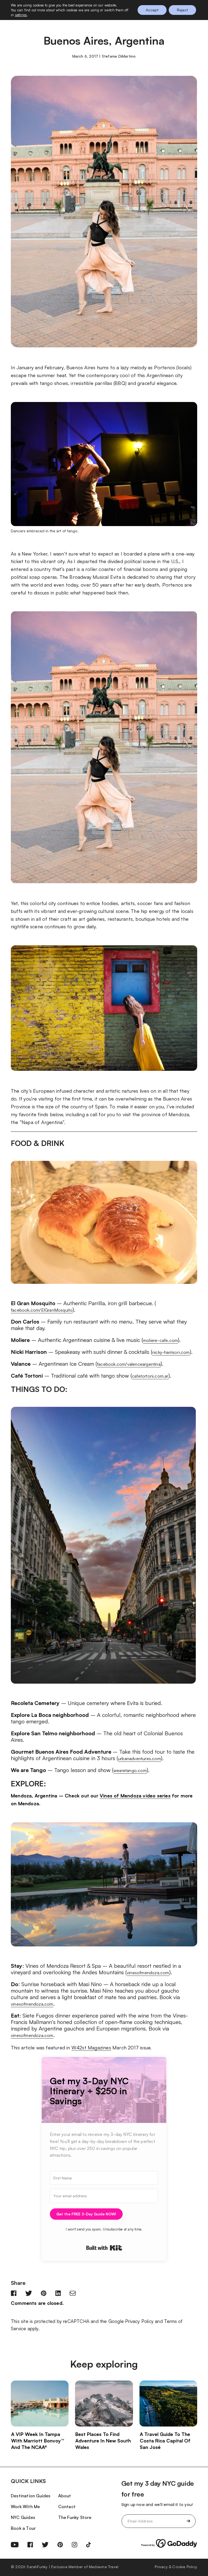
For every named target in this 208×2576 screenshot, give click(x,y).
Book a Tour (23, 2528)
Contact (67, 2507)
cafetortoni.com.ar (150, 1376)
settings (21, 15)
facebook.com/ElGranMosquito (42, 1310)
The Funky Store (75, 2517)
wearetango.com (130, 1770)
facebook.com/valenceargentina (129, 1364)
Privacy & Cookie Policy (176, 2567)
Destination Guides (31, 2496)
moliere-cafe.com (160, 1340)
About (65, 2496)
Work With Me (25, 2507)
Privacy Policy (139, 2321)
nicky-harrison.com (171, 1352)
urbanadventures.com (139, 1759)
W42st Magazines (91, 2047)
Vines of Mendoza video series (135, 1796)
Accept (152, 10)
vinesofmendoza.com (148, 1973)
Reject (182, 10)
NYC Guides (23, 2517)
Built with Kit (104, 2248)
